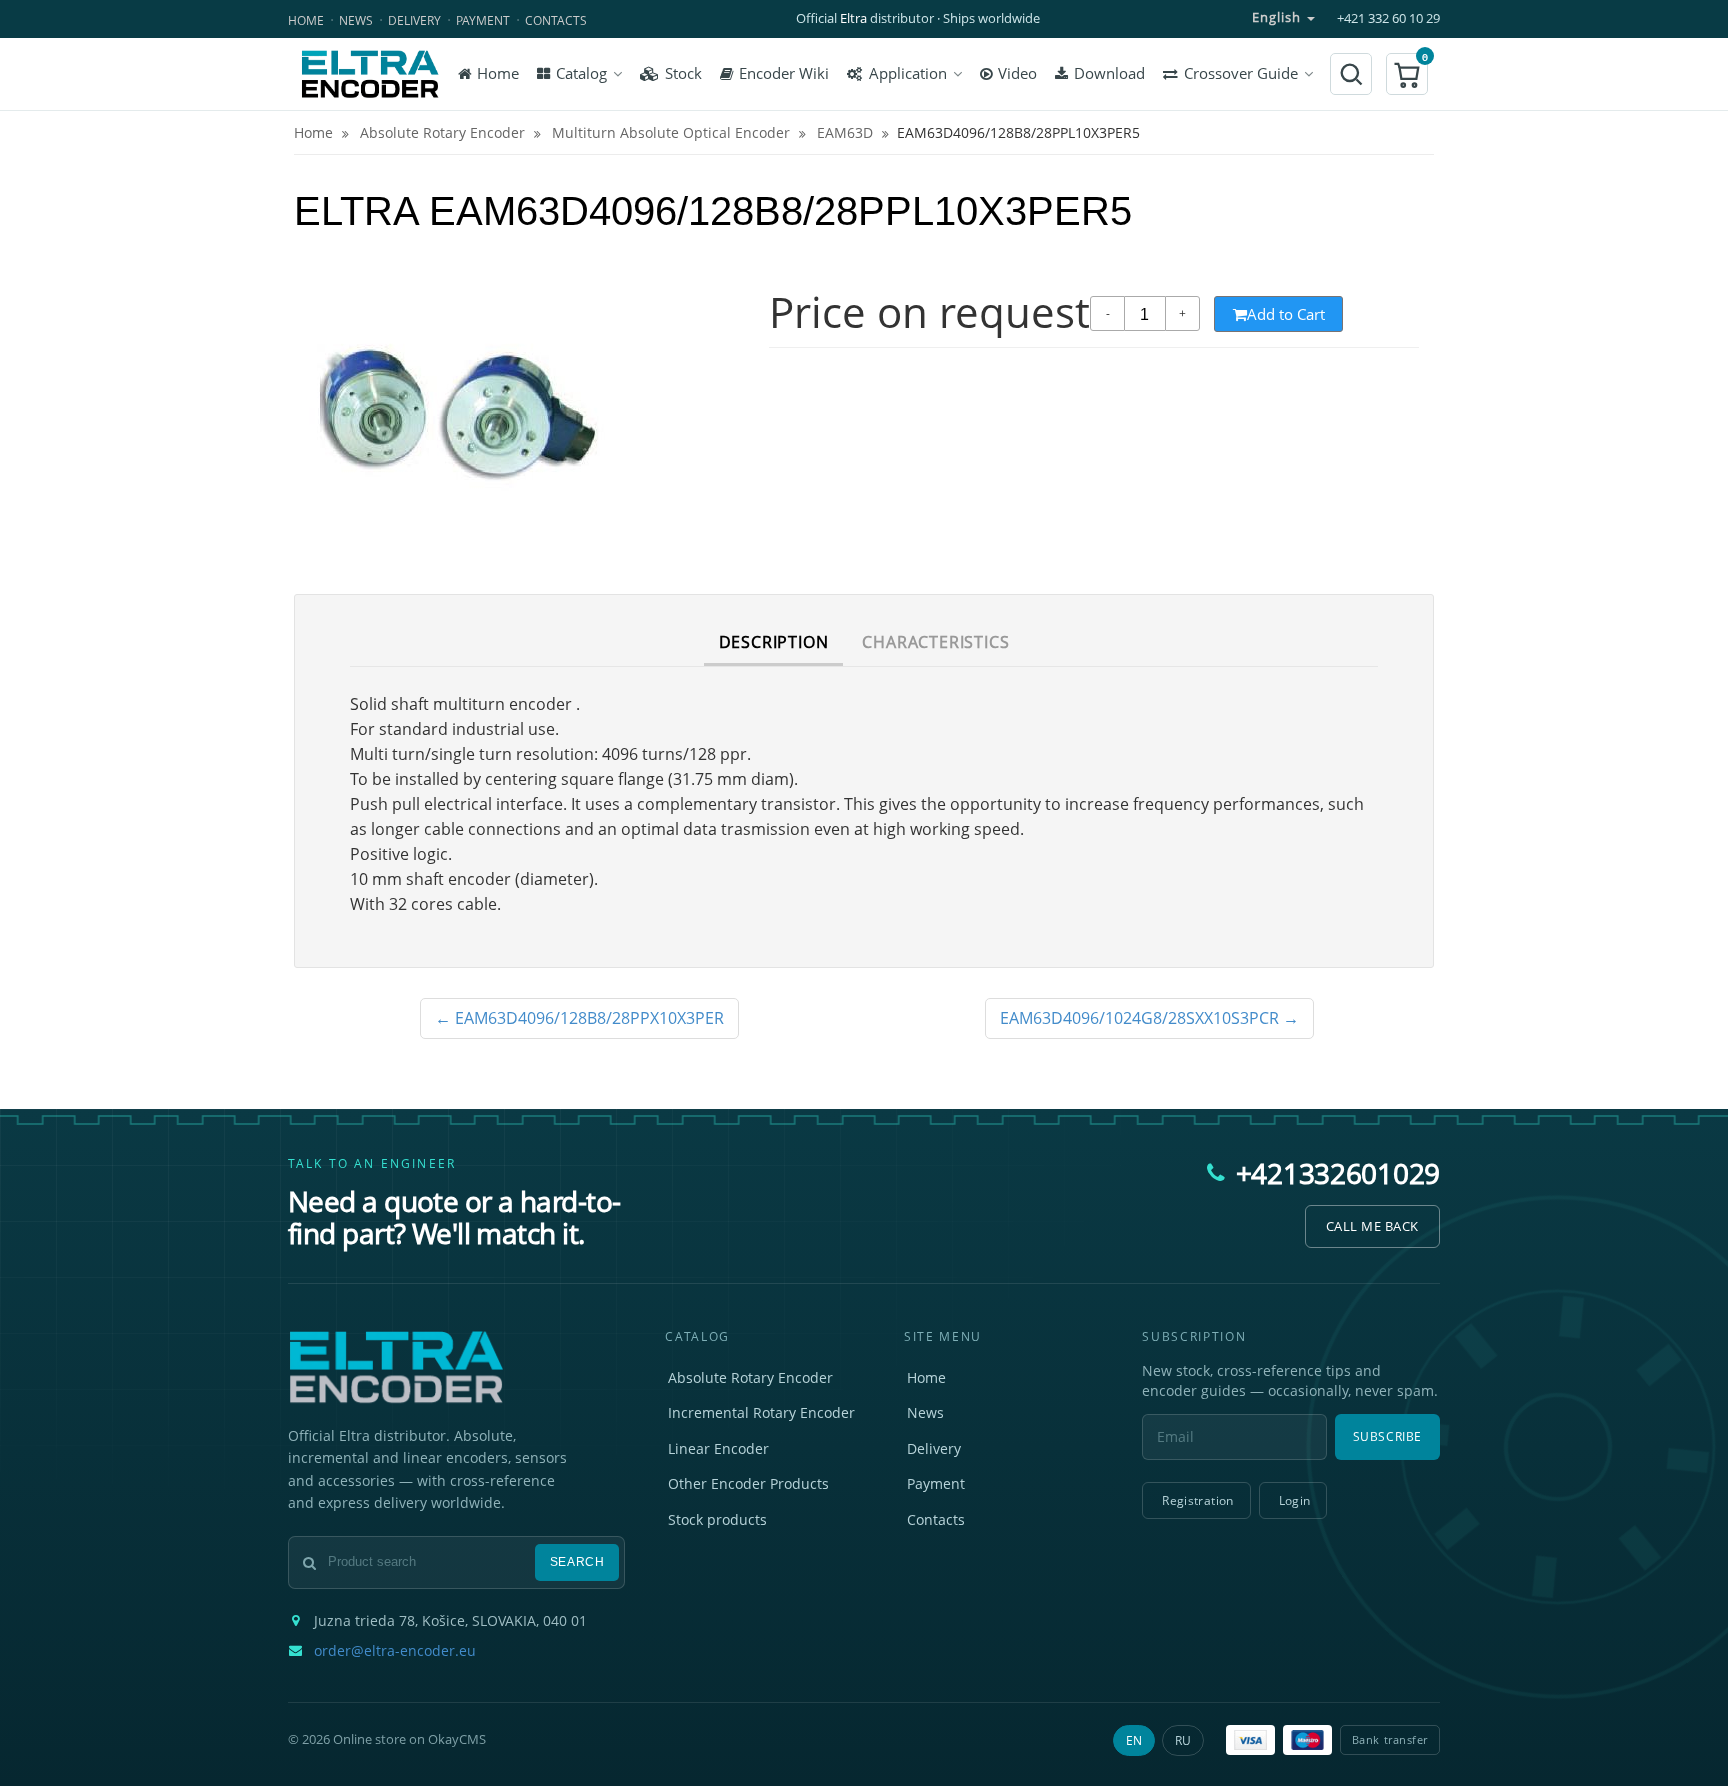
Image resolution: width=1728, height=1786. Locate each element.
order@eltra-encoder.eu (395, 1651)
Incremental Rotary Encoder (761, 1412)
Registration (1197, 1500)
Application (908, 73)
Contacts (556, 20)
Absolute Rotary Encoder (750, 1377)
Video (1017, 73)
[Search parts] (1351, 74)
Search (577, 1562)
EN (1134, 1740)
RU (1183, 1740)
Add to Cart (1286, 314)
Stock (683, 73)
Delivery (414, 20)
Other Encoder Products (748, 1483)
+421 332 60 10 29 (1388, 18)
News (356, 20)
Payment (483, 20)
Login (1295, 1500)
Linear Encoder (718, 1448)
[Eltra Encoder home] (370, 74)
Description (774, 642)
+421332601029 (1338, 1173)
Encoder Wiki (784, 73)
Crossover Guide (1241, 73)
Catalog (581, 73)
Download (1109, 73)
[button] (1407, 74)
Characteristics (935, 642)
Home (306, 20)
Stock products (717, 1519)
